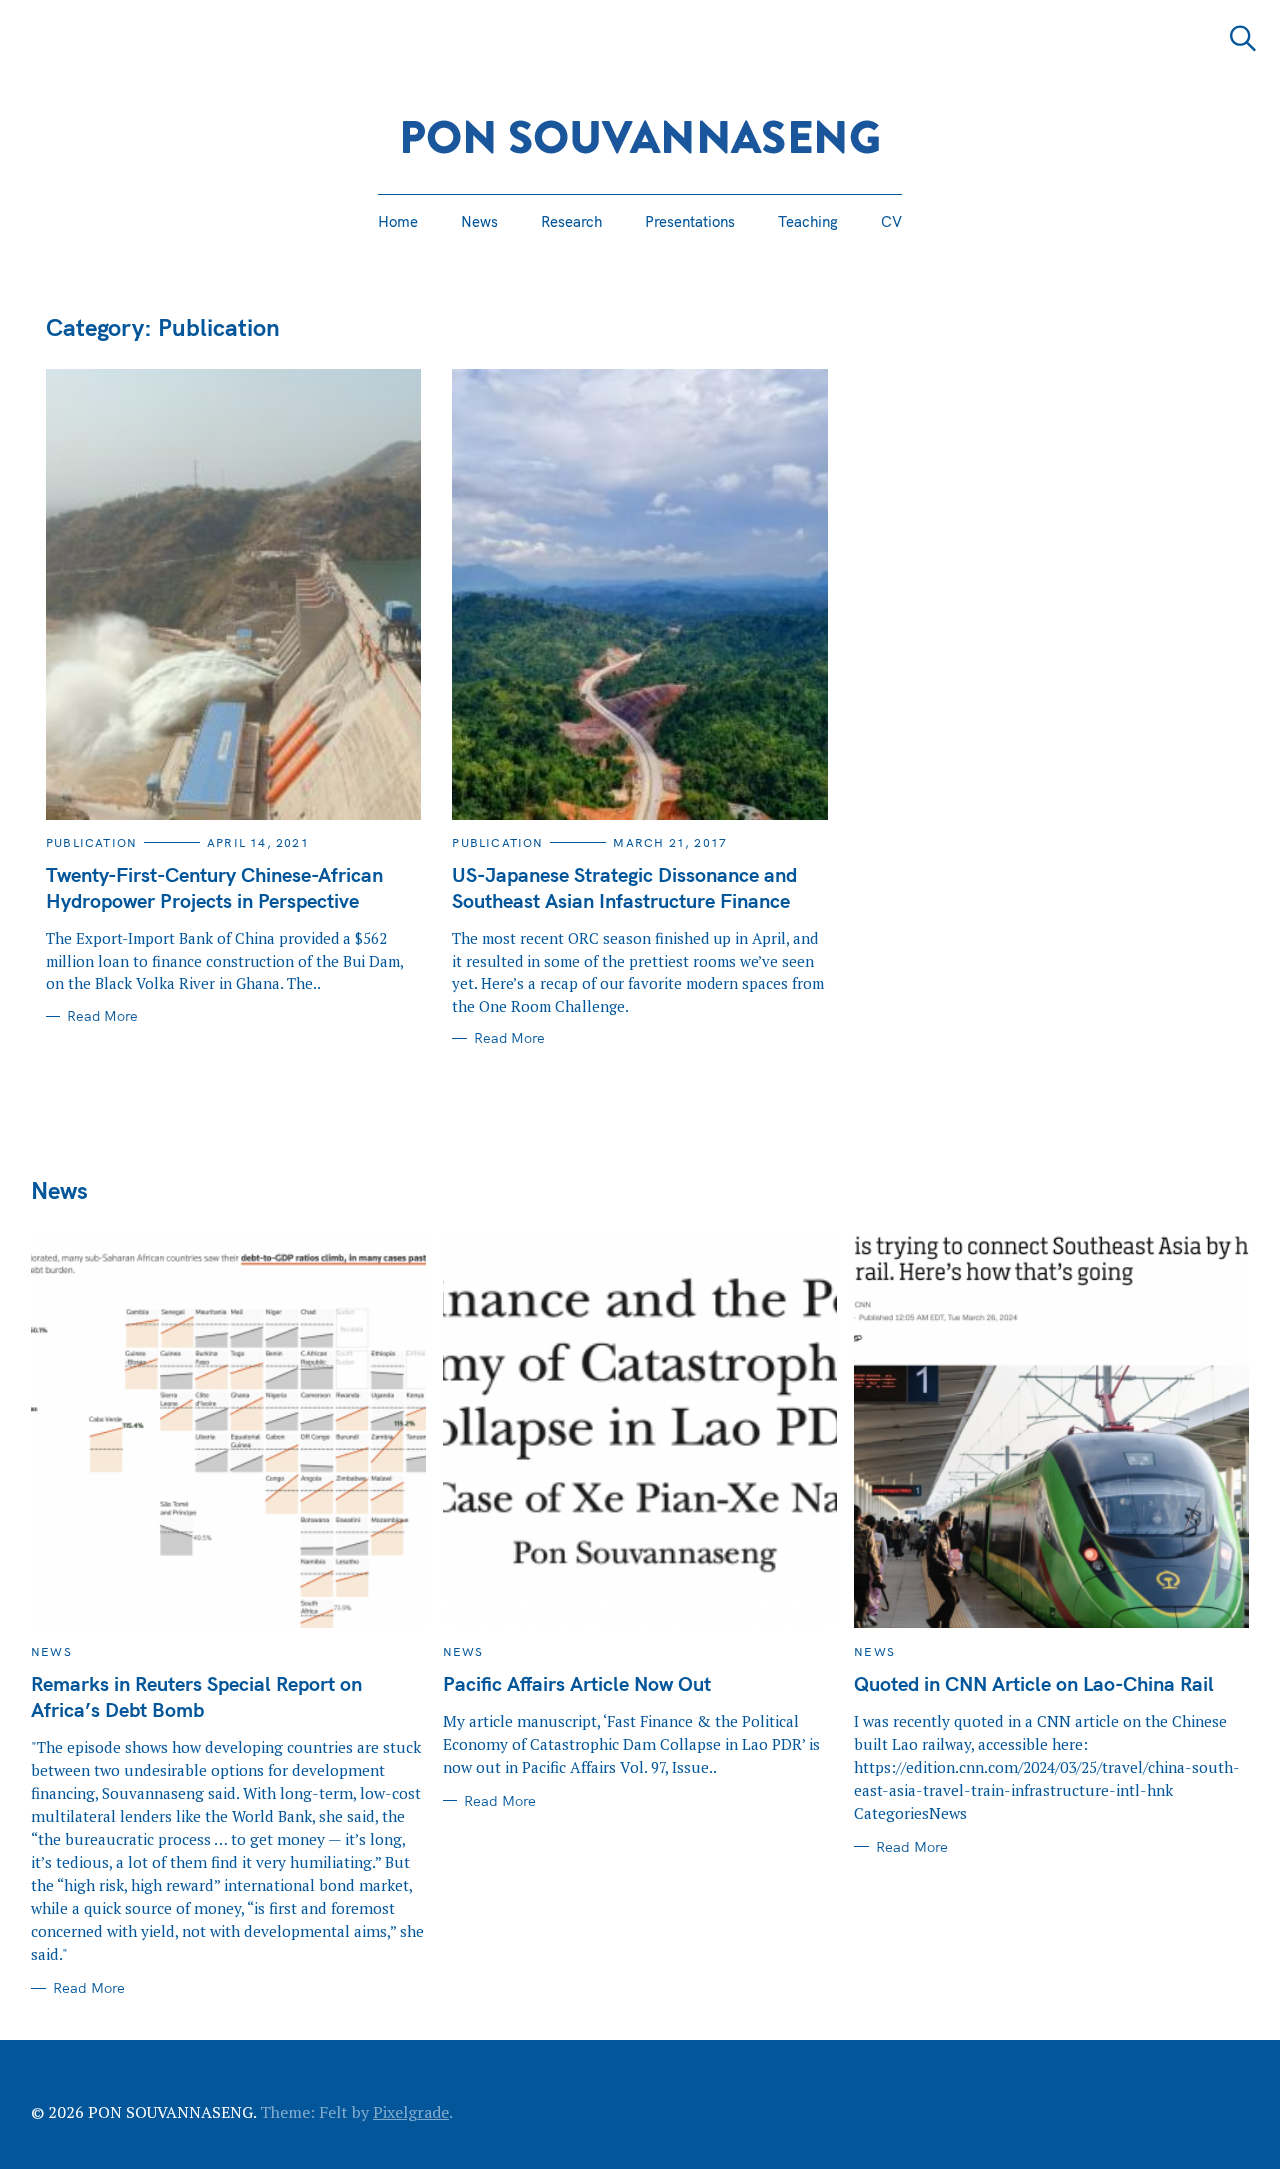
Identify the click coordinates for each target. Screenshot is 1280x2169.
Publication (91, 842)
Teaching (808, 221)
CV (891, 221)
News (479, 221)
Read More (102, 1016)
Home (398, 221)
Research (571, 221)
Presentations (690, 221)
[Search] (1243, 38)
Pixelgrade (411, 2112)
